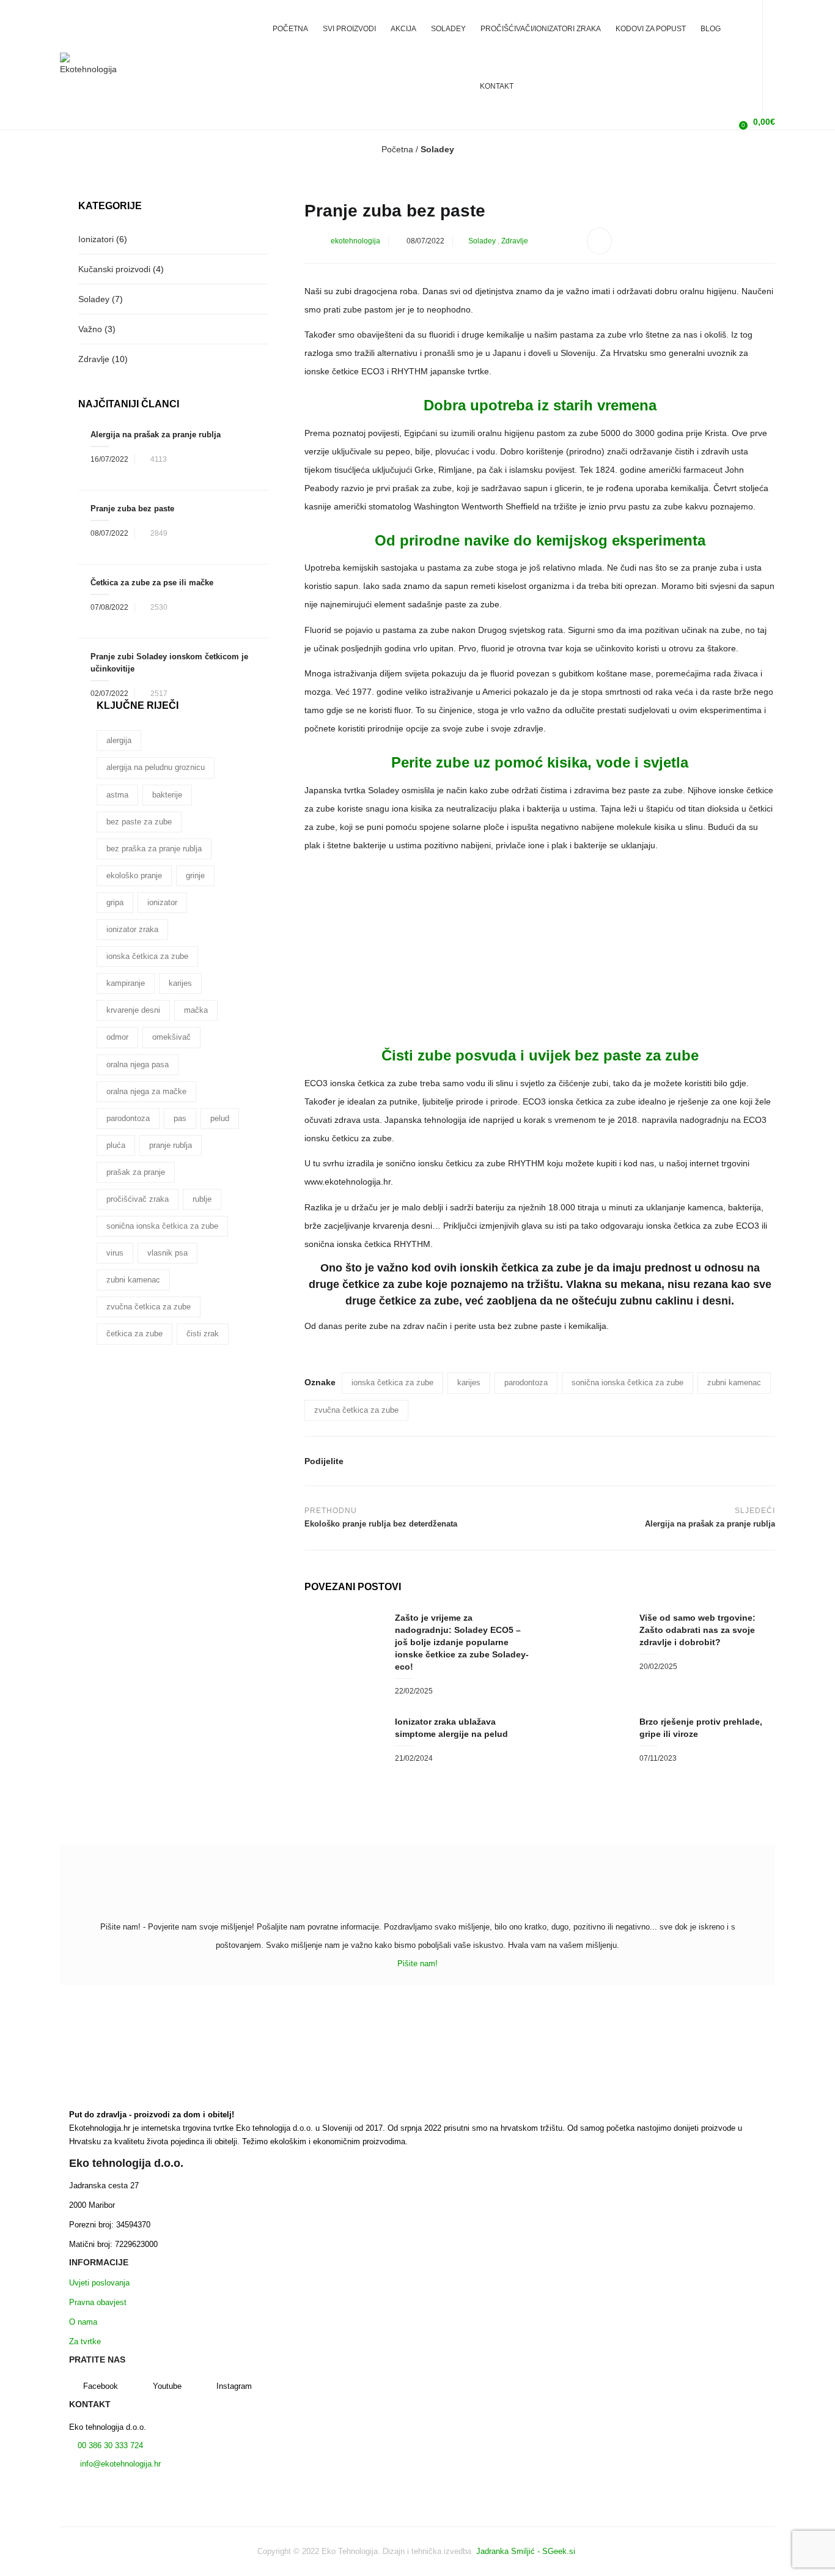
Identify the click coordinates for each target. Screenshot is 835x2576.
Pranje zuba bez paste (132, 509)
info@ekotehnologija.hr (119, 2464)
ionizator (162, 902)
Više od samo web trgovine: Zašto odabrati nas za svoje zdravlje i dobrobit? (697, 1630)
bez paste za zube (139, 822)
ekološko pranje (134, 875)
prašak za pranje (136, 1172)
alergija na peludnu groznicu (156, 767)
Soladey (437, 149)
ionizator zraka (132, 929)
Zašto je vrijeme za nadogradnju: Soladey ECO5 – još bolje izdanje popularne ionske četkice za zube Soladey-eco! (462, 1642)
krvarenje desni (133, 1010)
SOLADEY (448, 29)
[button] (756, 122)
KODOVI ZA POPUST (651, 29)
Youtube (167, 2386)
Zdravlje (515, 241)
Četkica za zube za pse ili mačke (152, 583)
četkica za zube (134, 1334)
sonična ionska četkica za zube (627, 1382)
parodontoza (526, 1382)
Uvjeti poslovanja (99, 2283)
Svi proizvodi (349, 29)
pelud (220, 1118)
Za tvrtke (85, 2341)
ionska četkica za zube (392, 1382)
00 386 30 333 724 (109, 2445)
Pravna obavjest (98, 2302)
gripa (115, 902)
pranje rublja (171, 1145)
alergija (119, 740)
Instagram (234, 2386)
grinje (195, 875)
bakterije (167, 795)
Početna (290, 29)
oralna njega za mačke (146, 1091)
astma (117, 795)
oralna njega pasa (138, 1064)
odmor (117, 1037)
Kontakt (497, 86)
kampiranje (126, 983)
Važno (90, 329)
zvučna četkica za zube (356, 1410)
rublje (202, 1199)
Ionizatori (96, 239)
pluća (116, 1145)
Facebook (101, 2386)
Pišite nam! (417, 1963)
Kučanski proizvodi (114, 269)
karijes (469, 1382)
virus (115, 1253)
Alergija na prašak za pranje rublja (156, 435)
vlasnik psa (167, 1253)
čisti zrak (203, 1334)
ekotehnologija (355, 241)
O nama (83, 2322)
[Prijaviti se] (723, 122)
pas (180, 1118)
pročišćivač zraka (138, 1199)
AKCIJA (403, 29)
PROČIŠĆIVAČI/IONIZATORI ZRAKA (541, 29)
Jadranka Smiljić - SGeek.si (527, 2551)
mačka (196, 1010)
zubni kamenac (734, 1382)
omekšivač (171, 1037)
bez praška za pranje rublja (154, 849)
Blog (711, 29)
